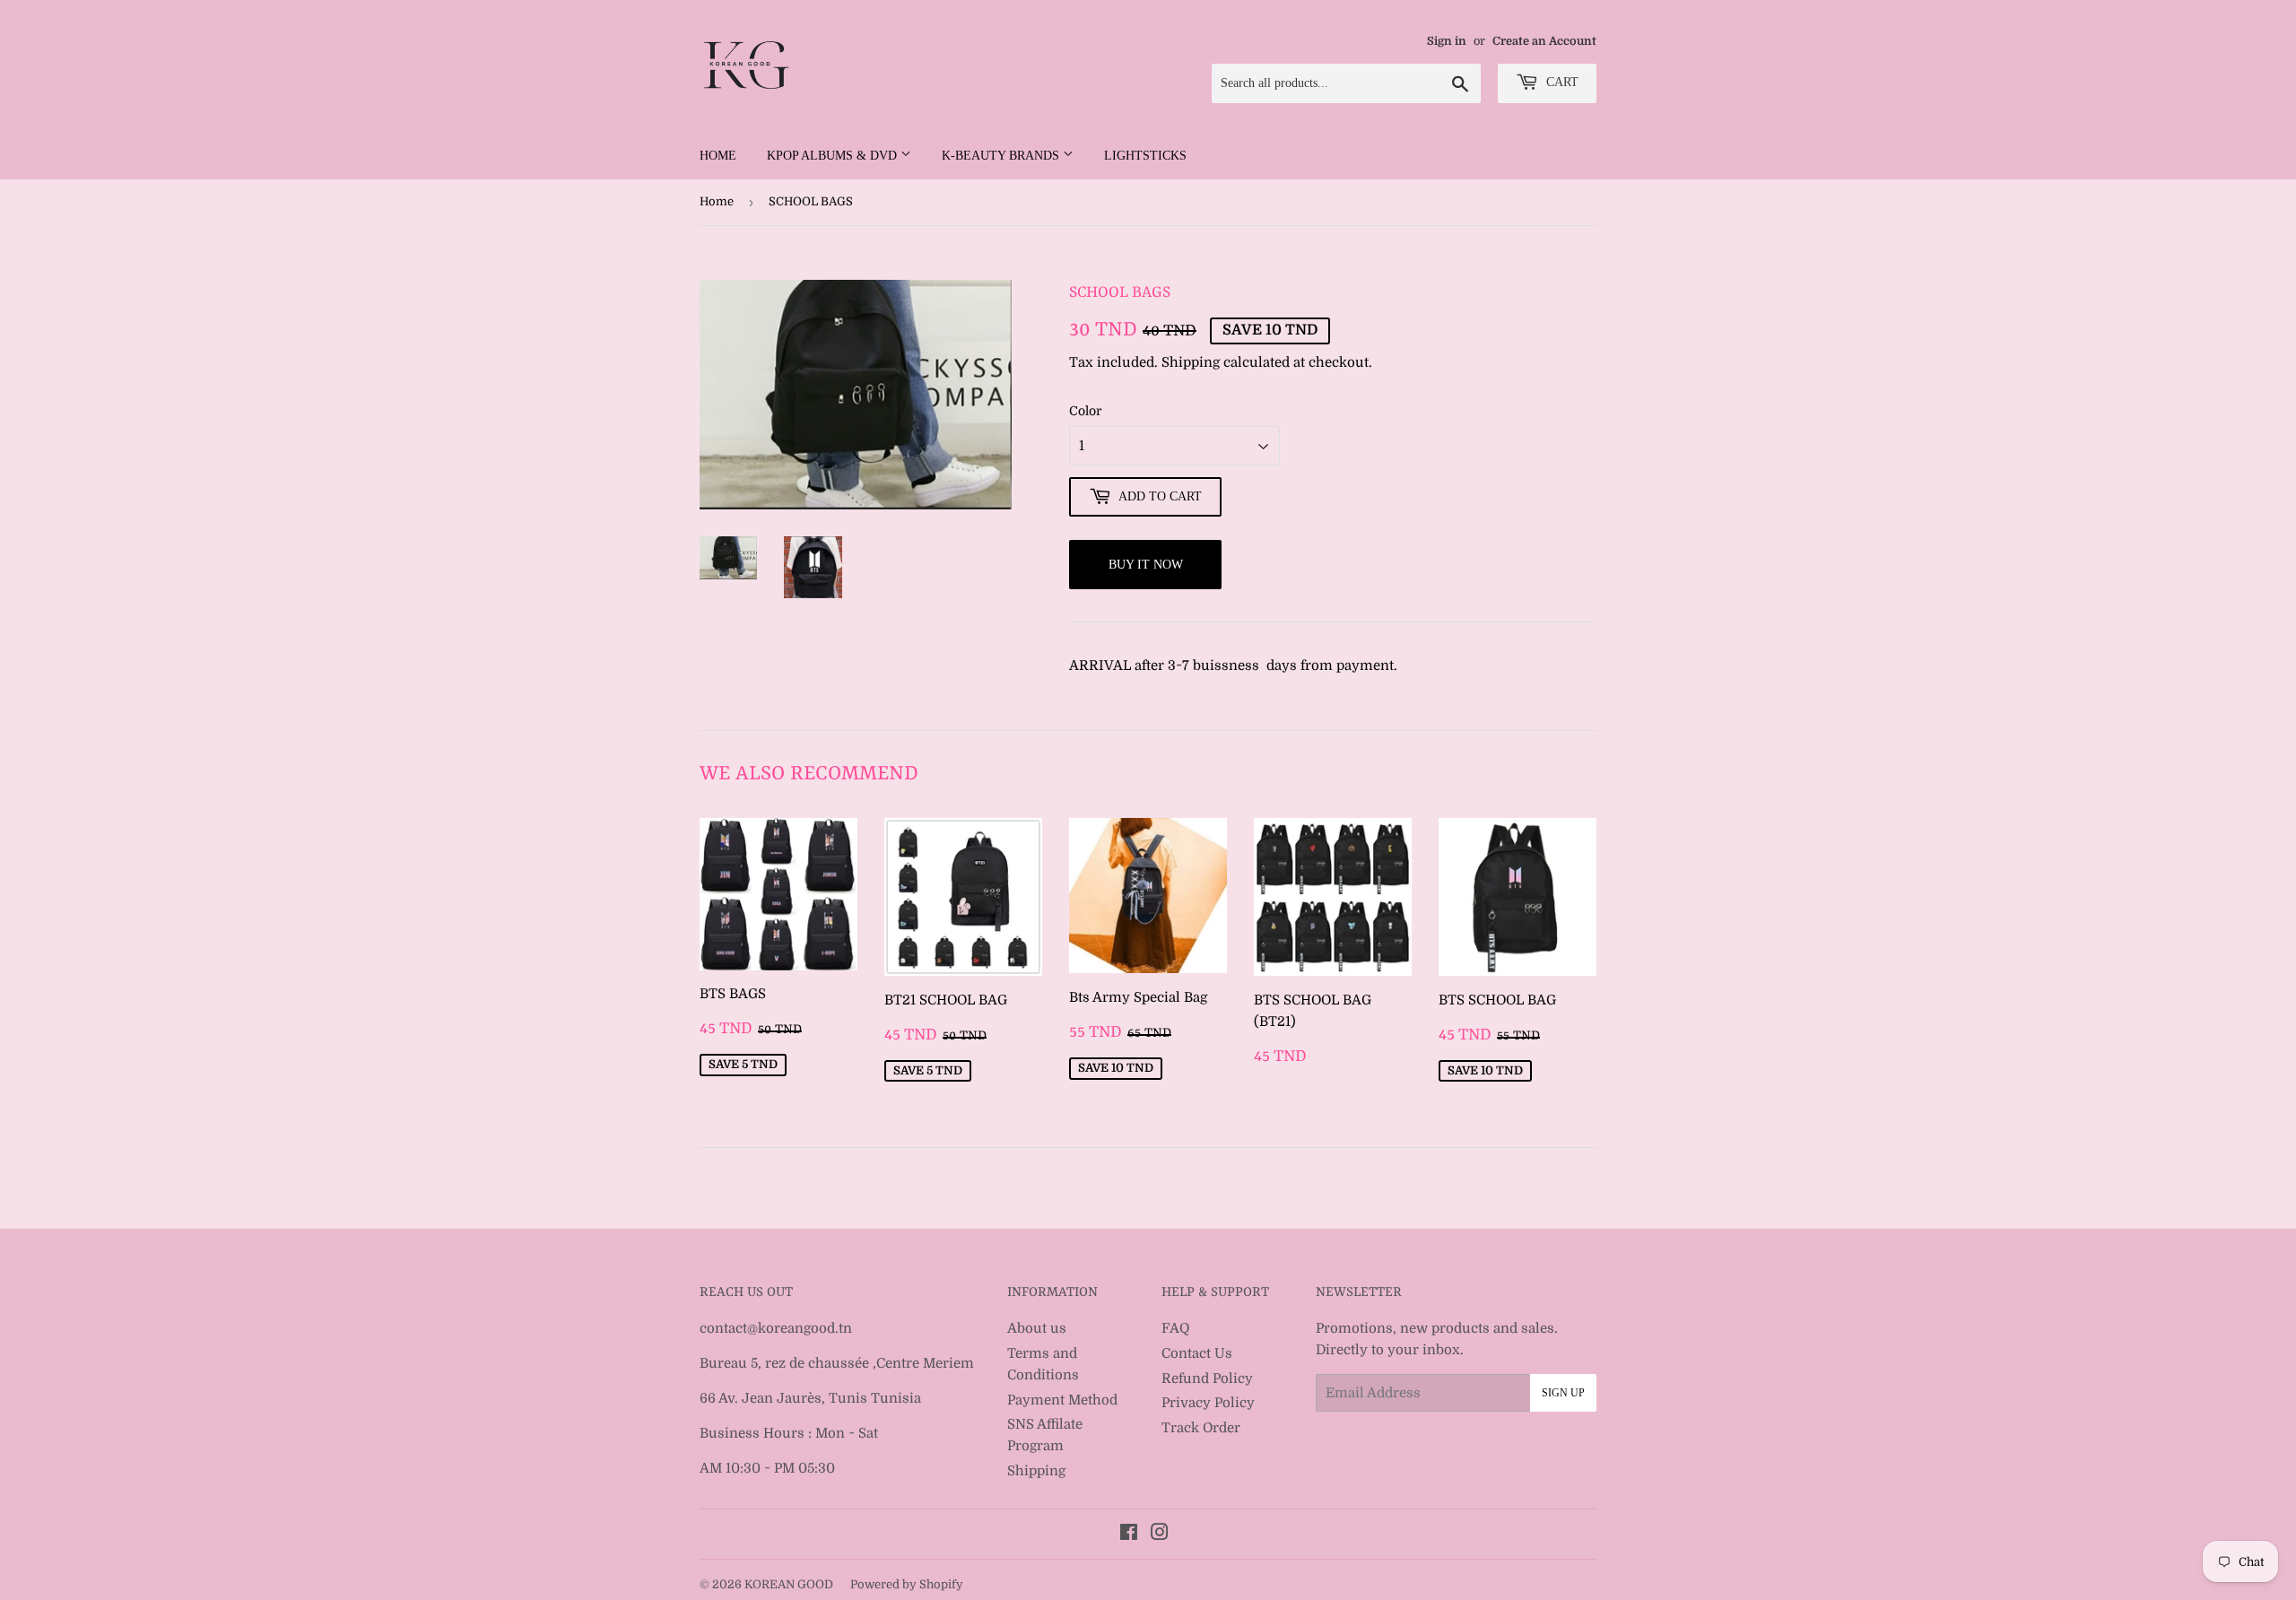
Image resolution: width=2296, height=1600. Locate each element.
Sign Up (1563, 1393)
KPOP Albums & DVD (834, 156)
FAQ (1175, 1328)
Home (718, 156)
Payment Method (1062, 1400)
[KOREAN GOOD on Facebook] (1129, 1535)
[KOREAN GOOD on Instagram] (1160, 1535)
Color (1085, 411)
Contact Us (1197, 1353)
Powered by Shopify (907, 1584)
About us (1037, 1328)
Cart (1561, 82)
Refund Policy (1207, 1378)
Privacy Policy (1208, 1403)
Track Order (1201, 1428)
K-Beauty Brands (1002, 156)
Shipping (1191, 362)
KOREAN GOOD (789, 1584)
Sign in (1447, 41)
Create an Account (1544, 41)
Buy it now (1146, 565)
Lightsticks (1145, 156)
